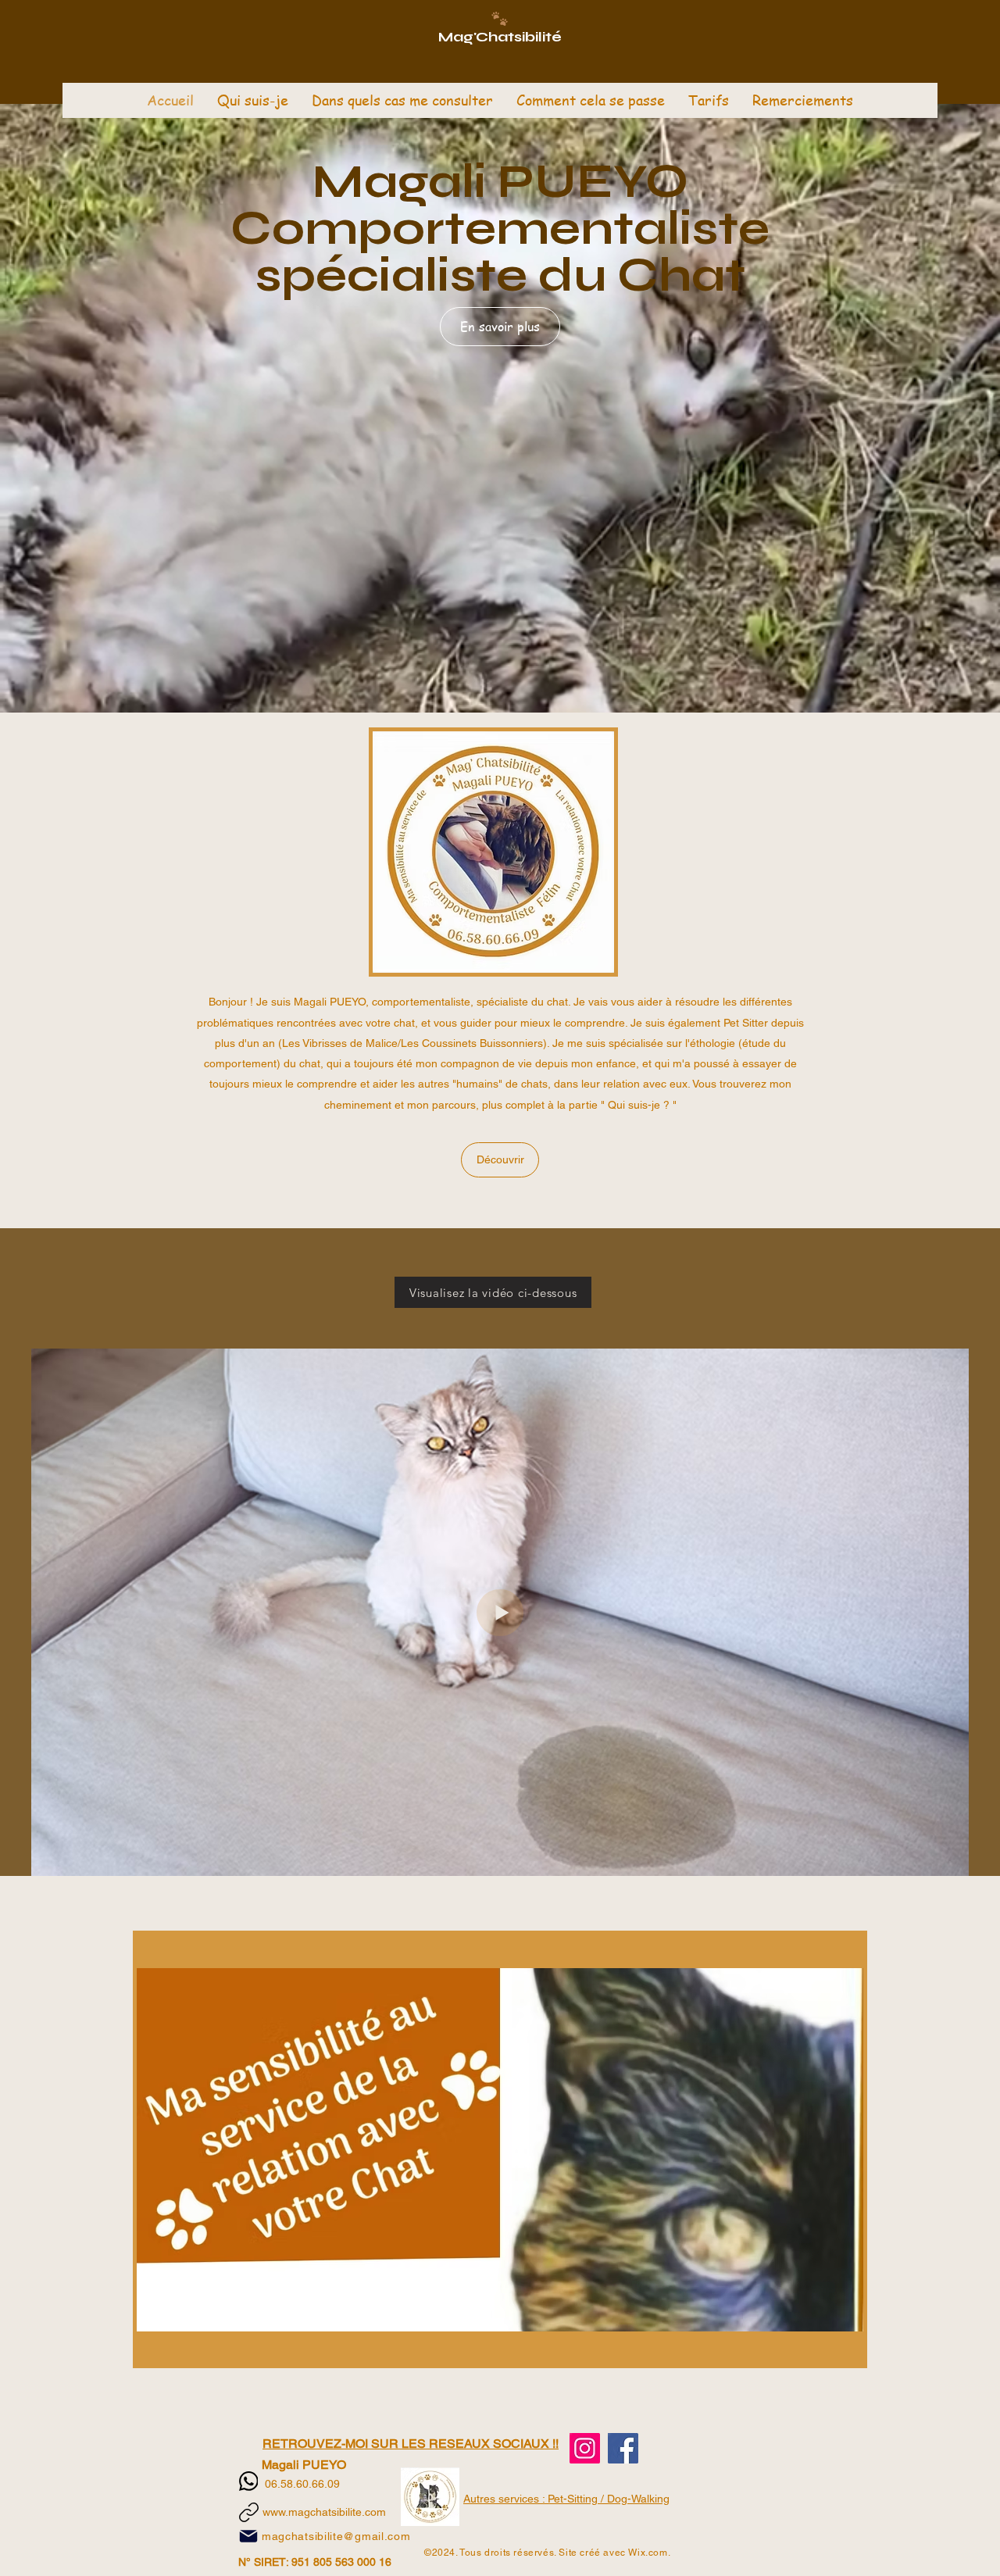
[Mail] (248, 2536)
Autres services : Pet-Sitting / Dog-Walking (566, 2499)
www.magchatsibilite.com (324, 2512)
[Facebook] (623, 2448)
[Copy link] (249, 2512)
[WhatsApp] (249, 2481)
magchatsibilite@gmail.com (336, 2536)
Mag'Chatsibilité (500, 37)
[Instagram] (585, 2448)
